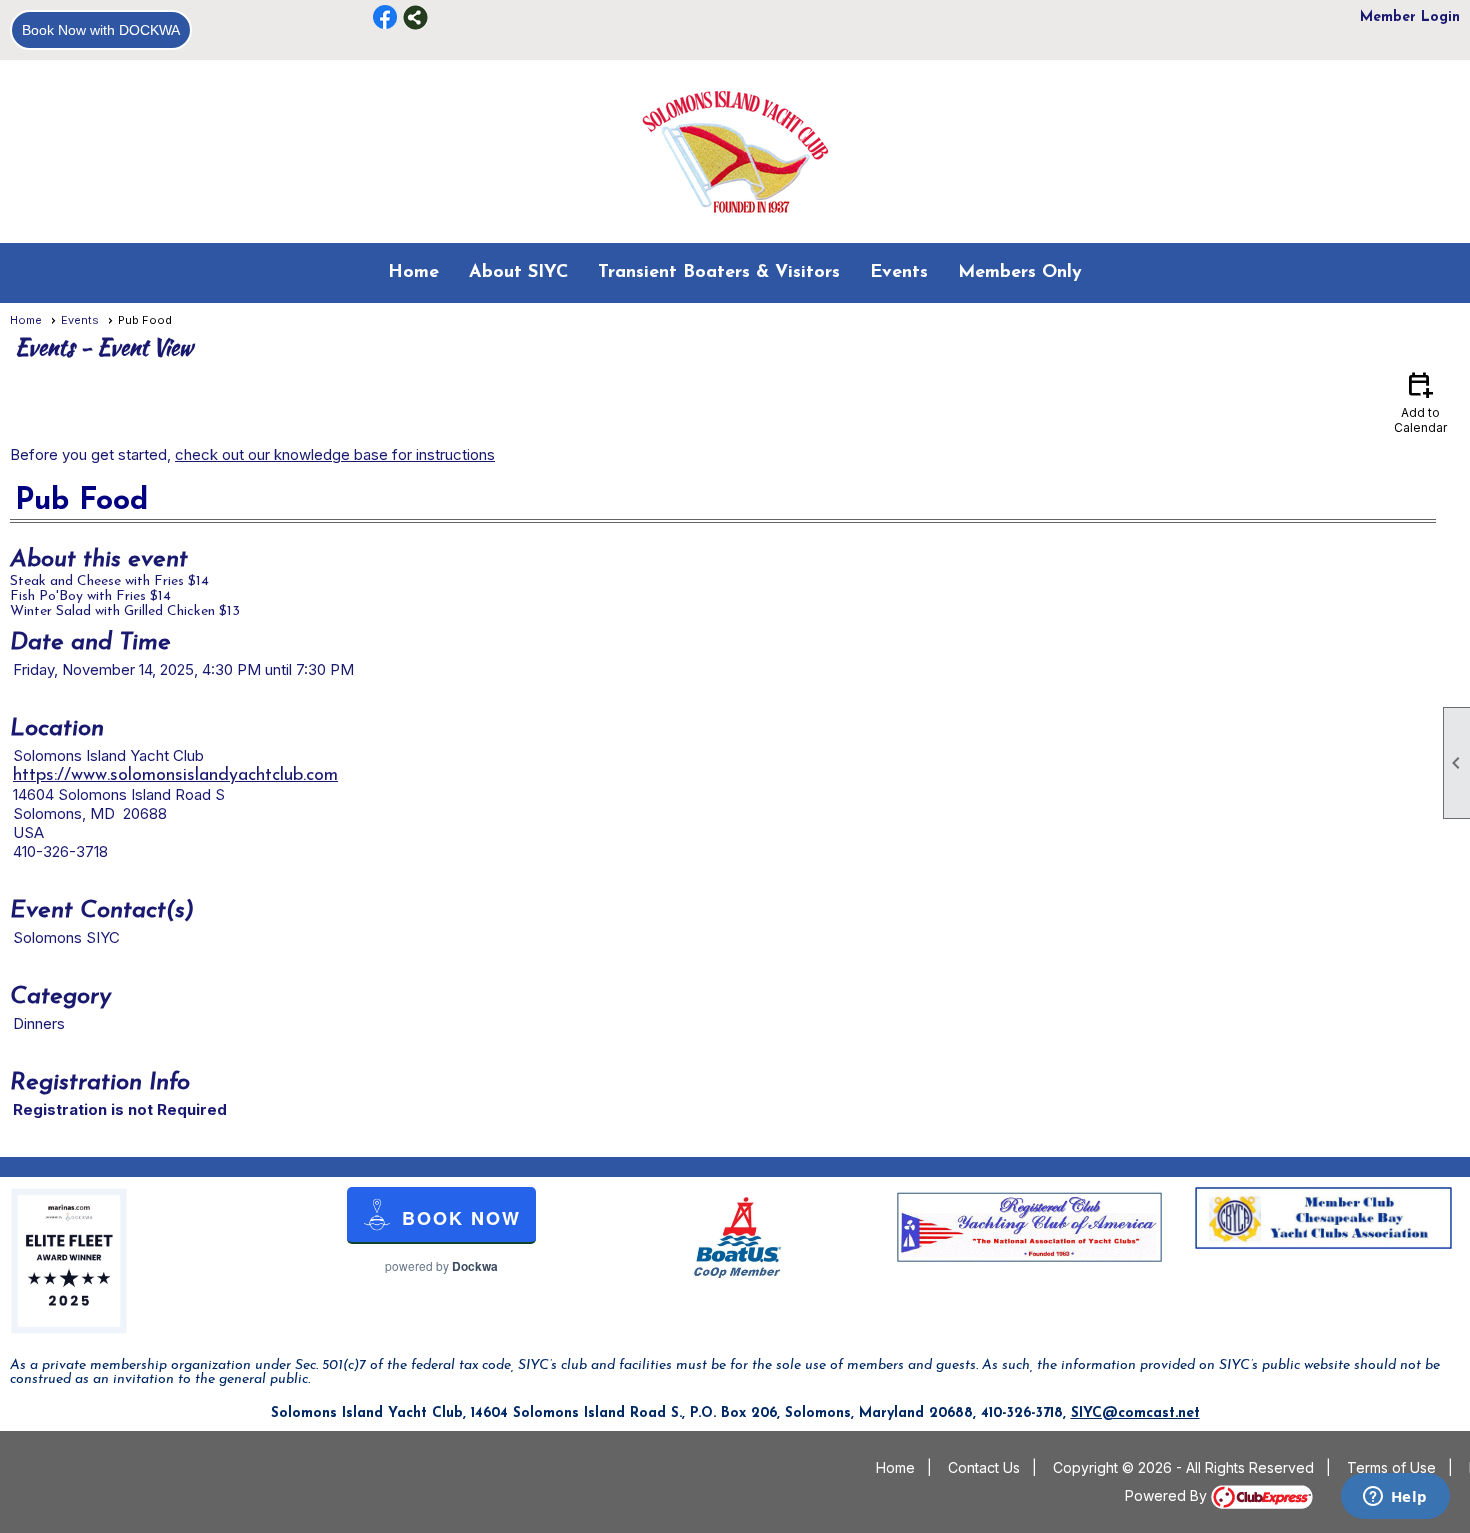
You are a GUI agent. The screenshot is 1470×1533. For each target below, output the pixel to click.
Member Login (1410, 17)
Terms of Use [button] (1391, 1467)
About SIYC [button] (518, 273)
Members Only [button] (1020, 273)
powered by (441, 1266)
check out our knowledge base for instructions (335, 454)
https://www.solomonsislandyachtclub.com (175, 776)
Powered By (1168, 1495)
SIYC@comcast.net (1135, 1413)
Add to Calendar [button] (1420, 401)
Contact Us (984, 1467)
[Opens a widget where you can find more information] (1395, 1498)
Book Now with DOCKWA (101, 30)
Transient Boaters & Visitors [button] (719, 273)
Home (413, 273)
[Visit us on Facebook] (385, 17)
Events (80, 320)
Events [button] (899, 273)
